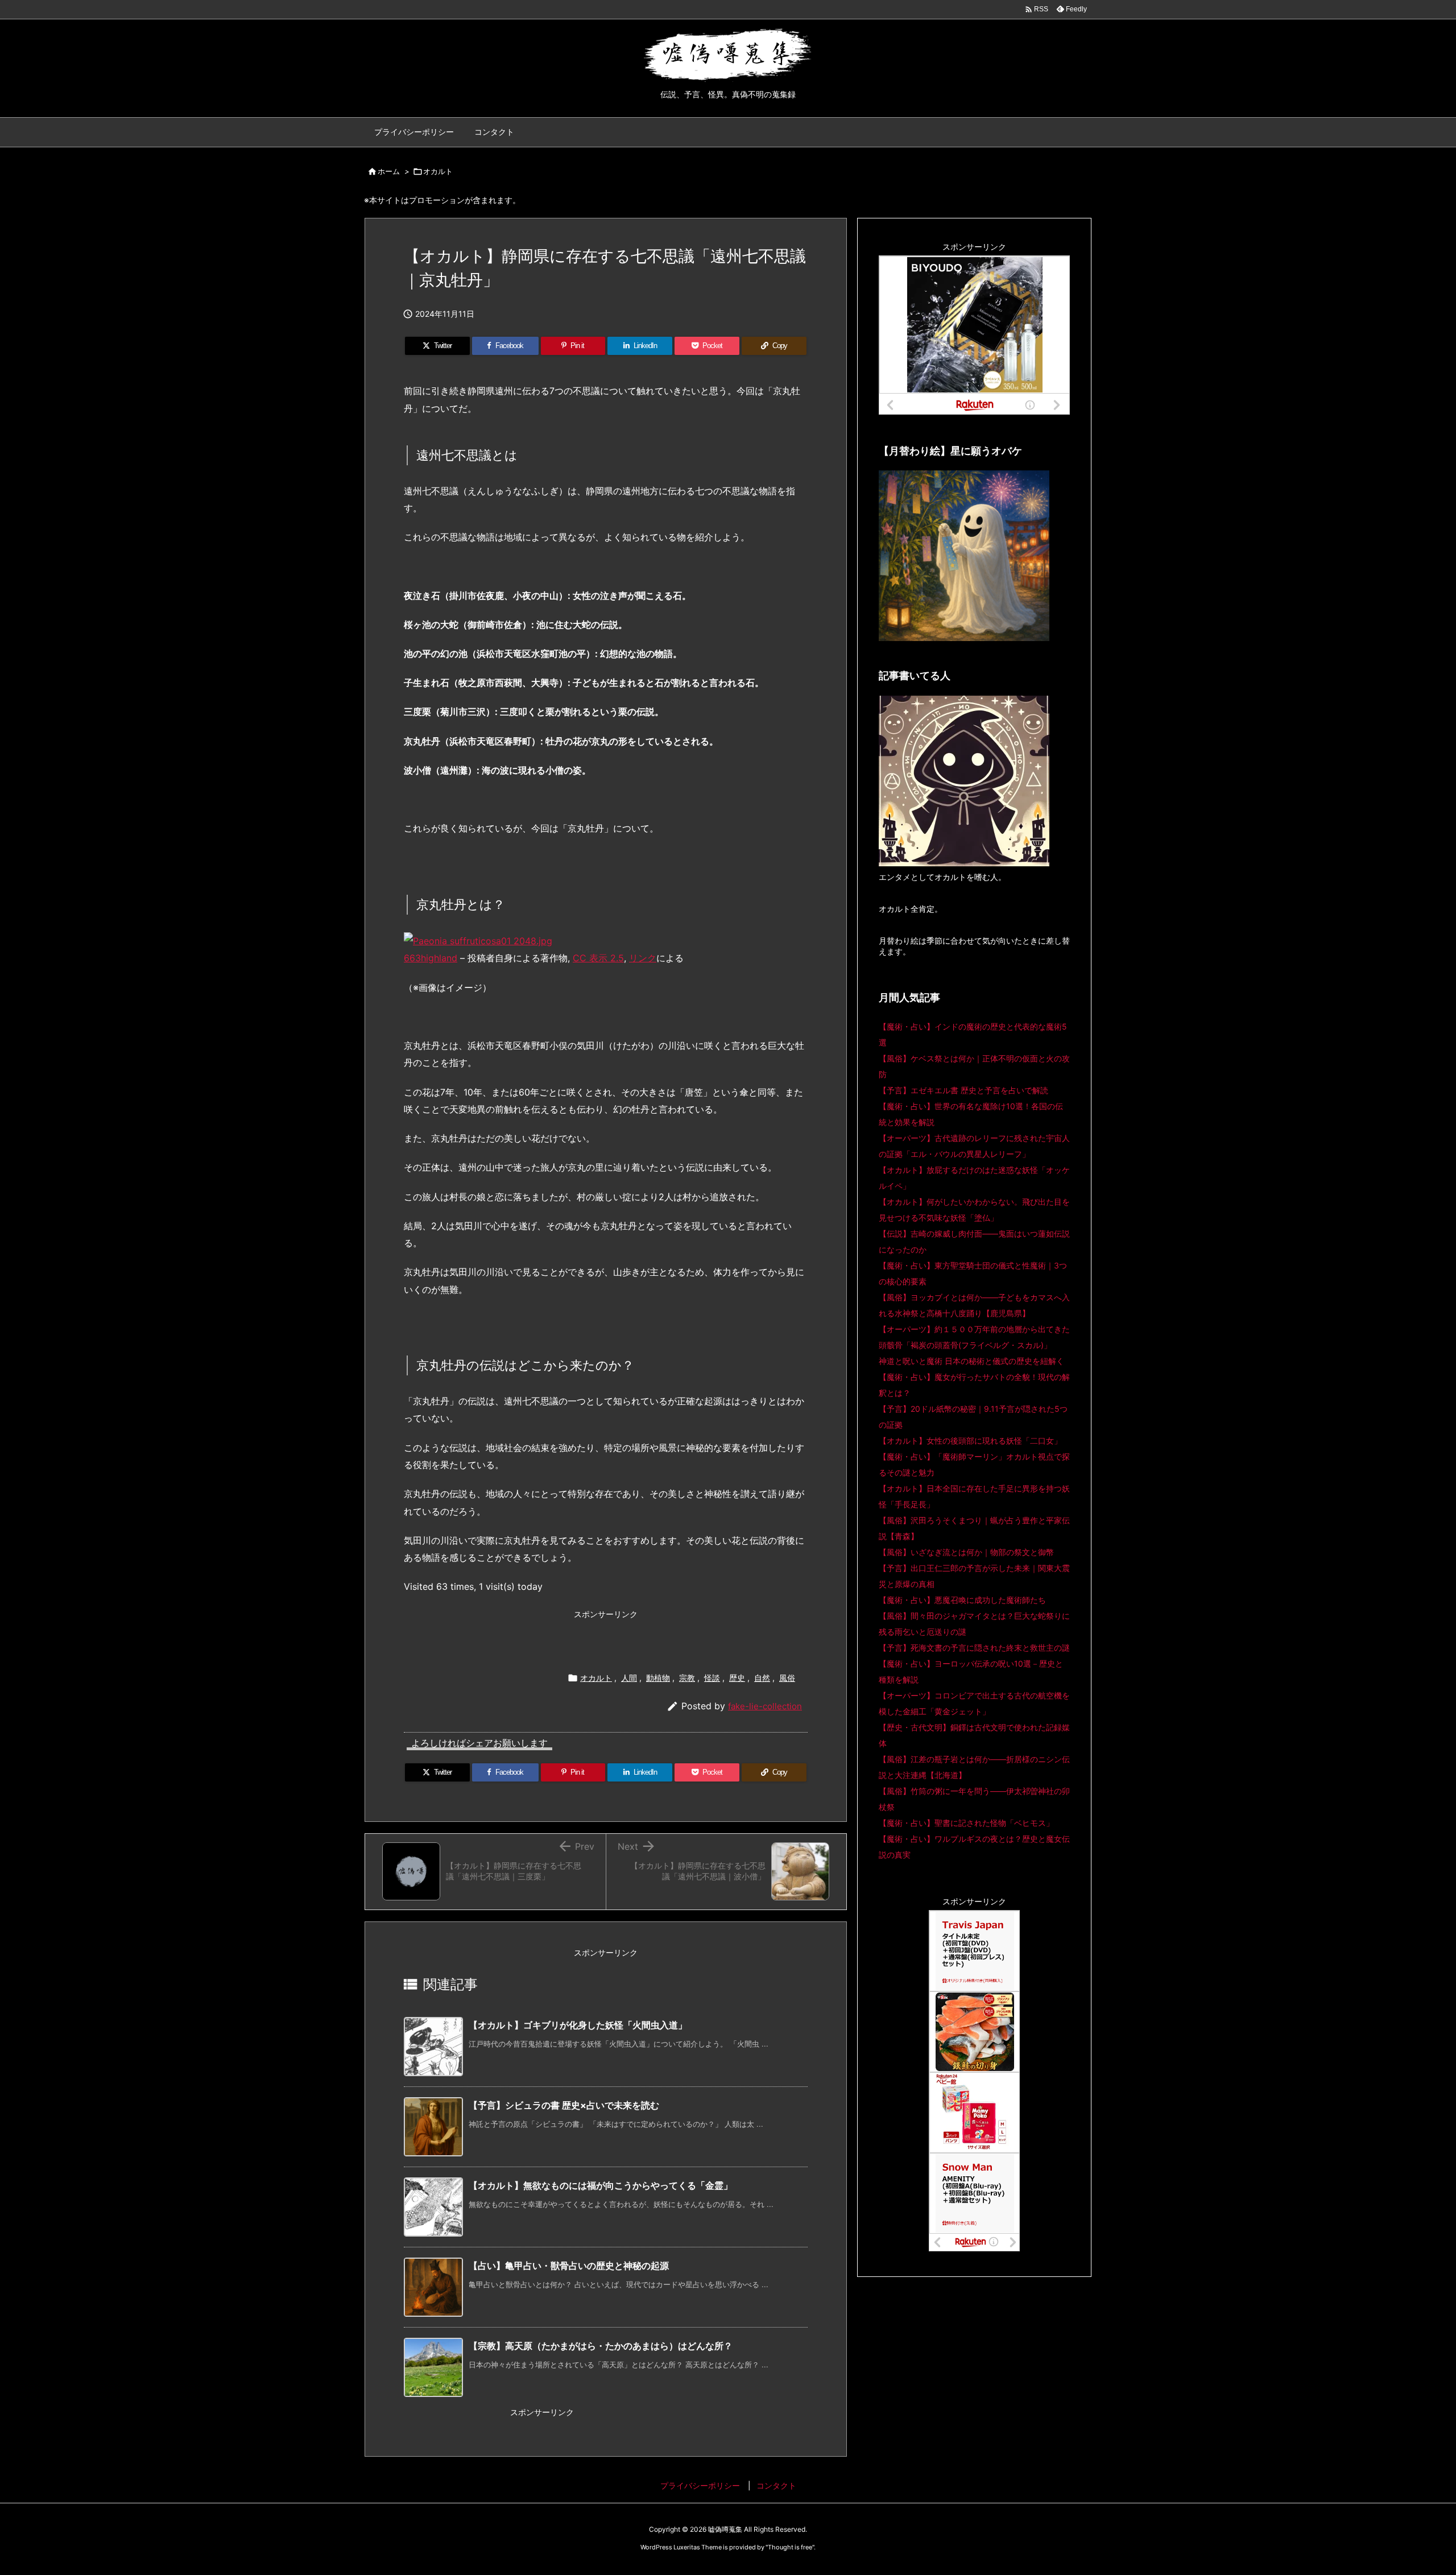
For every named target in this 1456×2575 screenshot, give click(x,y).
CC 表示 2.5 (598, 958)
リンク (643, 958)
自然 (762, 1678)
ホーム (389, 171)
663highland (431, 958)
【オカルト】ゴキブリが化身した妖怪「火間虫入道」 (578, 2025)
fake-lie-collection (765, 1706)
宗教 (687, 1678)
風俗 (787, 1678)
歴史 (737, 1678)
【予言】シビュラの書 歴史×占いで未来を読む (564, 2105)
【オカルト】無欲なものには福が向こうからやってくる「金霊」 (601, 2185)
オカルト (438, 171)
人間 (629, 1678)
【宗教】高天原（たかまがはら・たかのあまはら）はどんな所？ (601, 2346)
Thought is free (790, 2547)
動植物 (658, 1678)
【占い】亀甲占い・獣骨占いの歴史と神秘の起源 (569, 2266)
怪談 (712, 1678)
